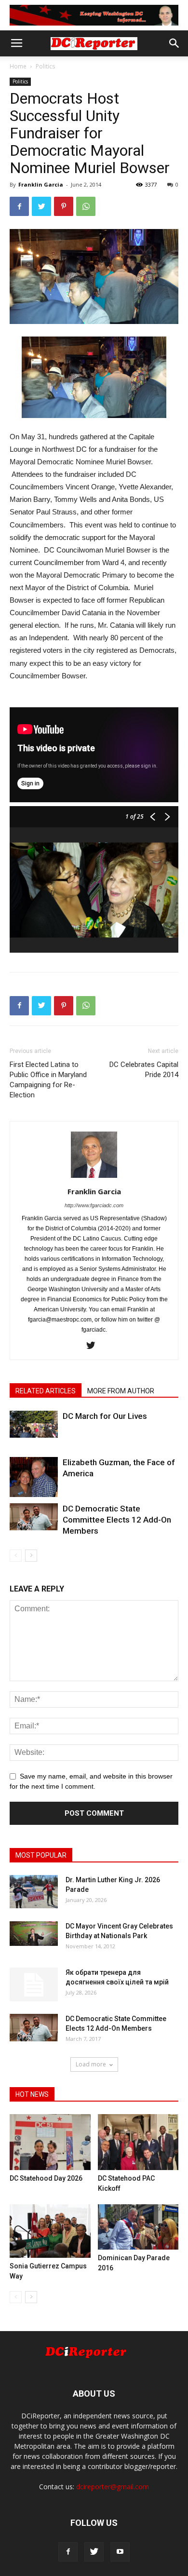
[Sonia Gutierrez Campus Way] (50, 2231)
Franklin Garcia (41, 184)
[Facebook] (68, 2552)
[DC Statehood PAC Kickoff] (138, 2142)
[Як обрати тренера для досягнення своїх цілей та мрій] (34, 1984)
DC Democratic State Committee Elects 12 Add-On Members (117, 1520)
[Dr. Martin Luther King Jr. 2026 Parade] (34, 1892)
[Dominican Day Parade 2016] (138, 2227)
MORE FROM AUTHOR (121, 1391)
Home (18, 66)
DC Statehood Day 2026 (46, 2178)
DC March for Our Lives (105, 1416)
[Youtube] (120, 2552)
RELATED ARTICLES (46, 1391)
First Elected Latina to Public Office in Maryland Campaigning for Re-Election (48, 1080)
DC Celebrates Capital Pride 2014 (144, 1070)
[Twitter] (94, 1346)
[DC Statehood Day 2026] (50, 2142)
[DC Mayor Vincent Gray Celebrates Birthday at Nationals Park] (34, 1933)
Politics (45, 66)
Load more (91, 2064)
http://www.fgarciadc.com (94, 1205)
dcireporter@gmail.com (113, 2487)
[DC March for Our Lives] (34, 1424)
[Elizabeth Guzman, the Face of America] (34, 1477)
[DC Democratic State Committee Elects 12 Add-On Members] (34, 1517)
